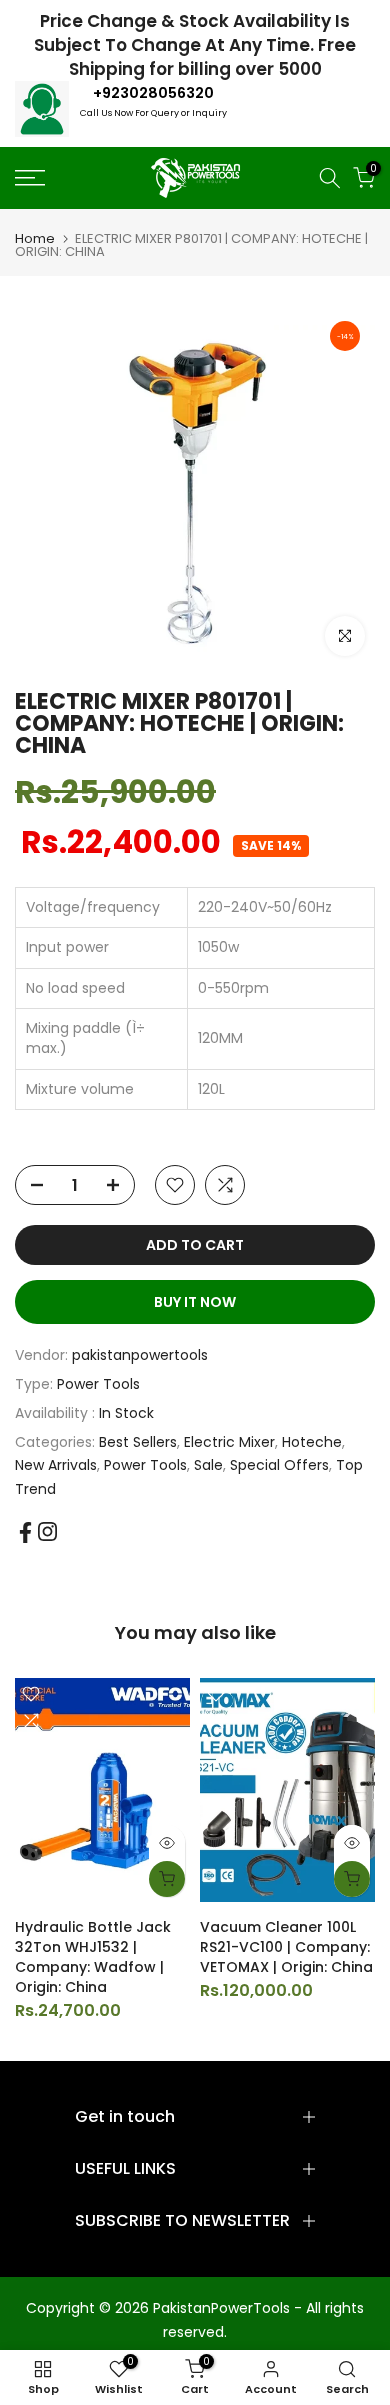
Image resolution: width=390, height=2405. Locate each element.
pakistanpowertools (140, 1355)
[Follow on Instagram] (47, 1531)
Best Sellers (138, 1442)
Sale (208, 1465)
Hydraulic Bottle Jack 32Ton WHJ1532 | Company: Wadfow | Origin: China (93, 1957)
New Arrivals (56, 1465)
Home (35, 238)
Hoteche (312, 1442)
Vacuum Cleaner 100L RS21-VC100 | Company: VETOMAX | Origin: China (286, 1947)
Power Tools (98, 1384)
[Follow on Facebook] (25, 1532)
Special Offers (279, 1465)
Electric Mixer (229, 1442)
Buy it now (195, 1302)
